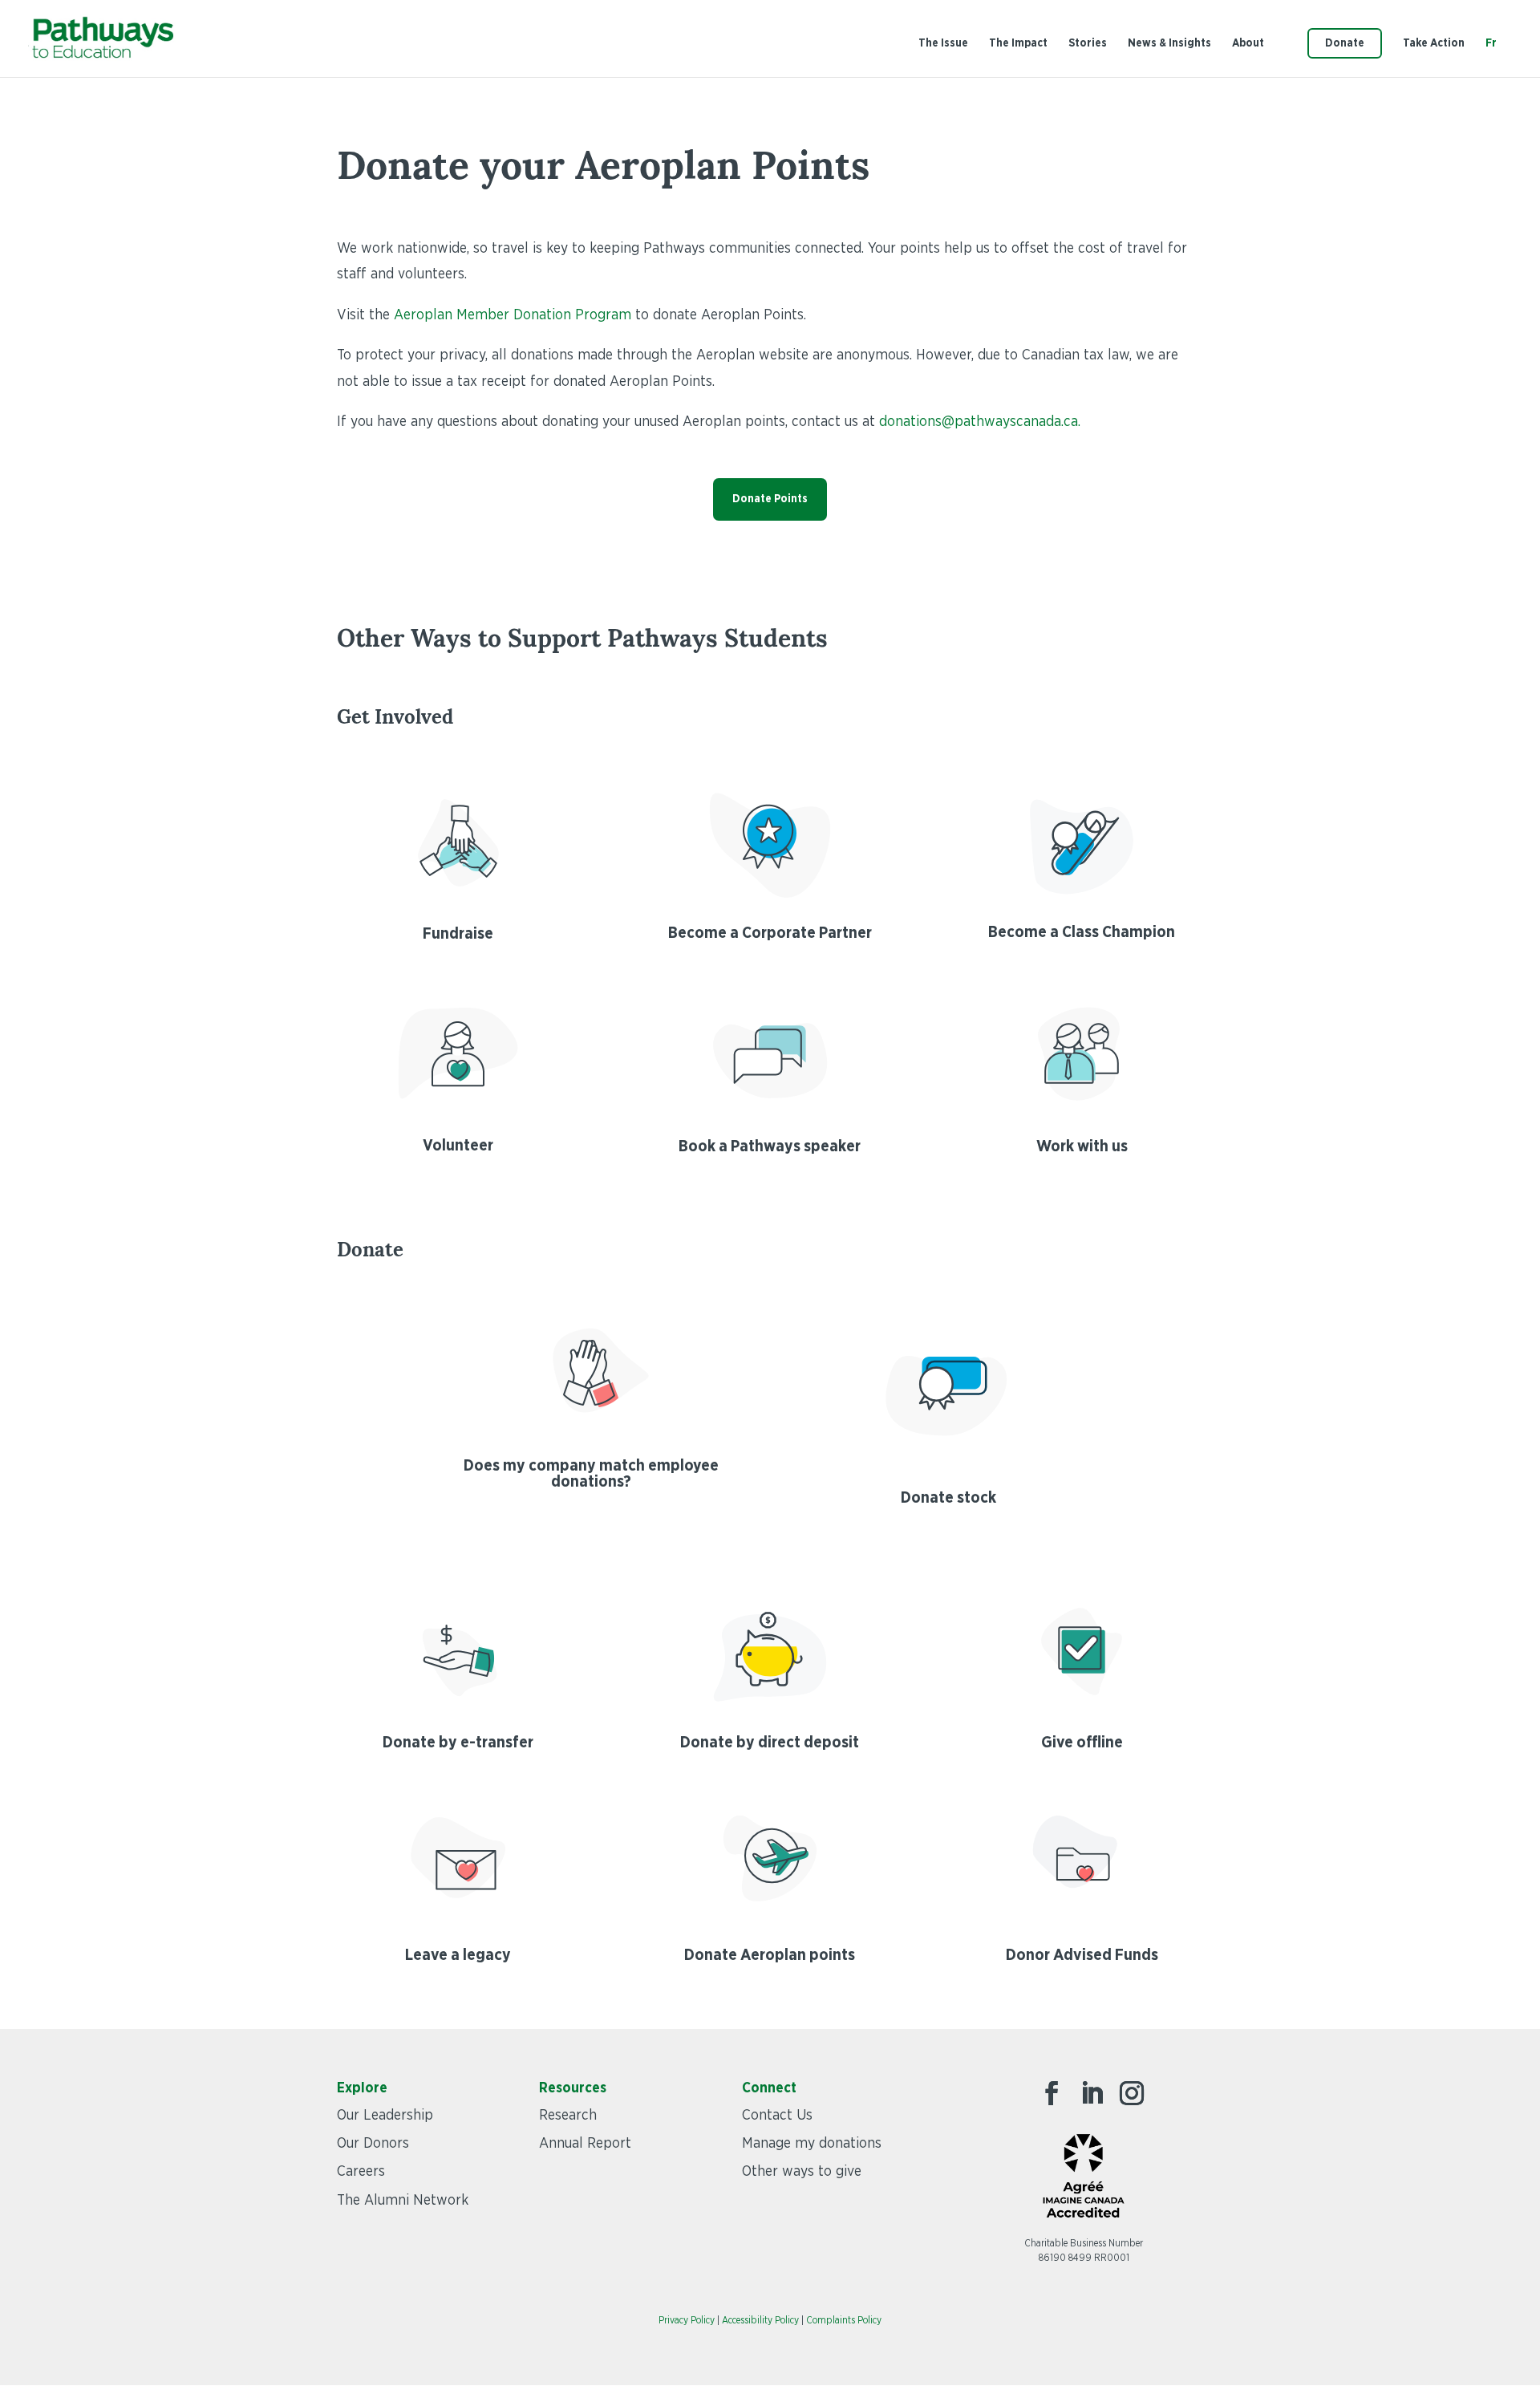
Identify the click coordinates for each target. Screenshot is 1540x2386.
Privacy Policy (687, 2320)
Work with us (1082, 1146)
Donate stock (948, 1498)
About (1248, 43)
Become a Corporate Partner (770, 933)
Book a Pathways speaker (770, 1146)
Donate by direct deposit (770, 1743)
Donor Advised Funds (1082, 1955)
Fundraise (458, 934)
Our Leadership (385, 2116)
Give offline (1082, 1743)
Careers (361, 2172)
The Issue (943, 43)
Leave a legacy (458, 1955)
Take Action (1434, 43)
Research (568, 2116)
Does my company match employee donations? (591, 1474)
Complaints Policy (844, 2320)
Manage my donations (812, 2144)
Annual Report (585, 2144)
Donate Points (770, 499)
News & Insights (1169, 43)
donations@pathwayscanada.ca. (980, 422)
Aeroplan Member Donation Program (513, 315)
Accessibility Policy (760, 2320)
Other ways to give (802, 2172)
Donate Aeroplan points (770, 1955)
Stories (1088, 43)
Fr (1491, 43)
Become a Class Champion (1082, 932)
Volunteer (458, 1146)
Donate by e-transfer (458, 1743)
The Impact (1018, 43)
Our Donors (373, 2144)
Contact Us (777, 2116)
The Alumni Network (403, 2201)
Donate (1345, 43)
